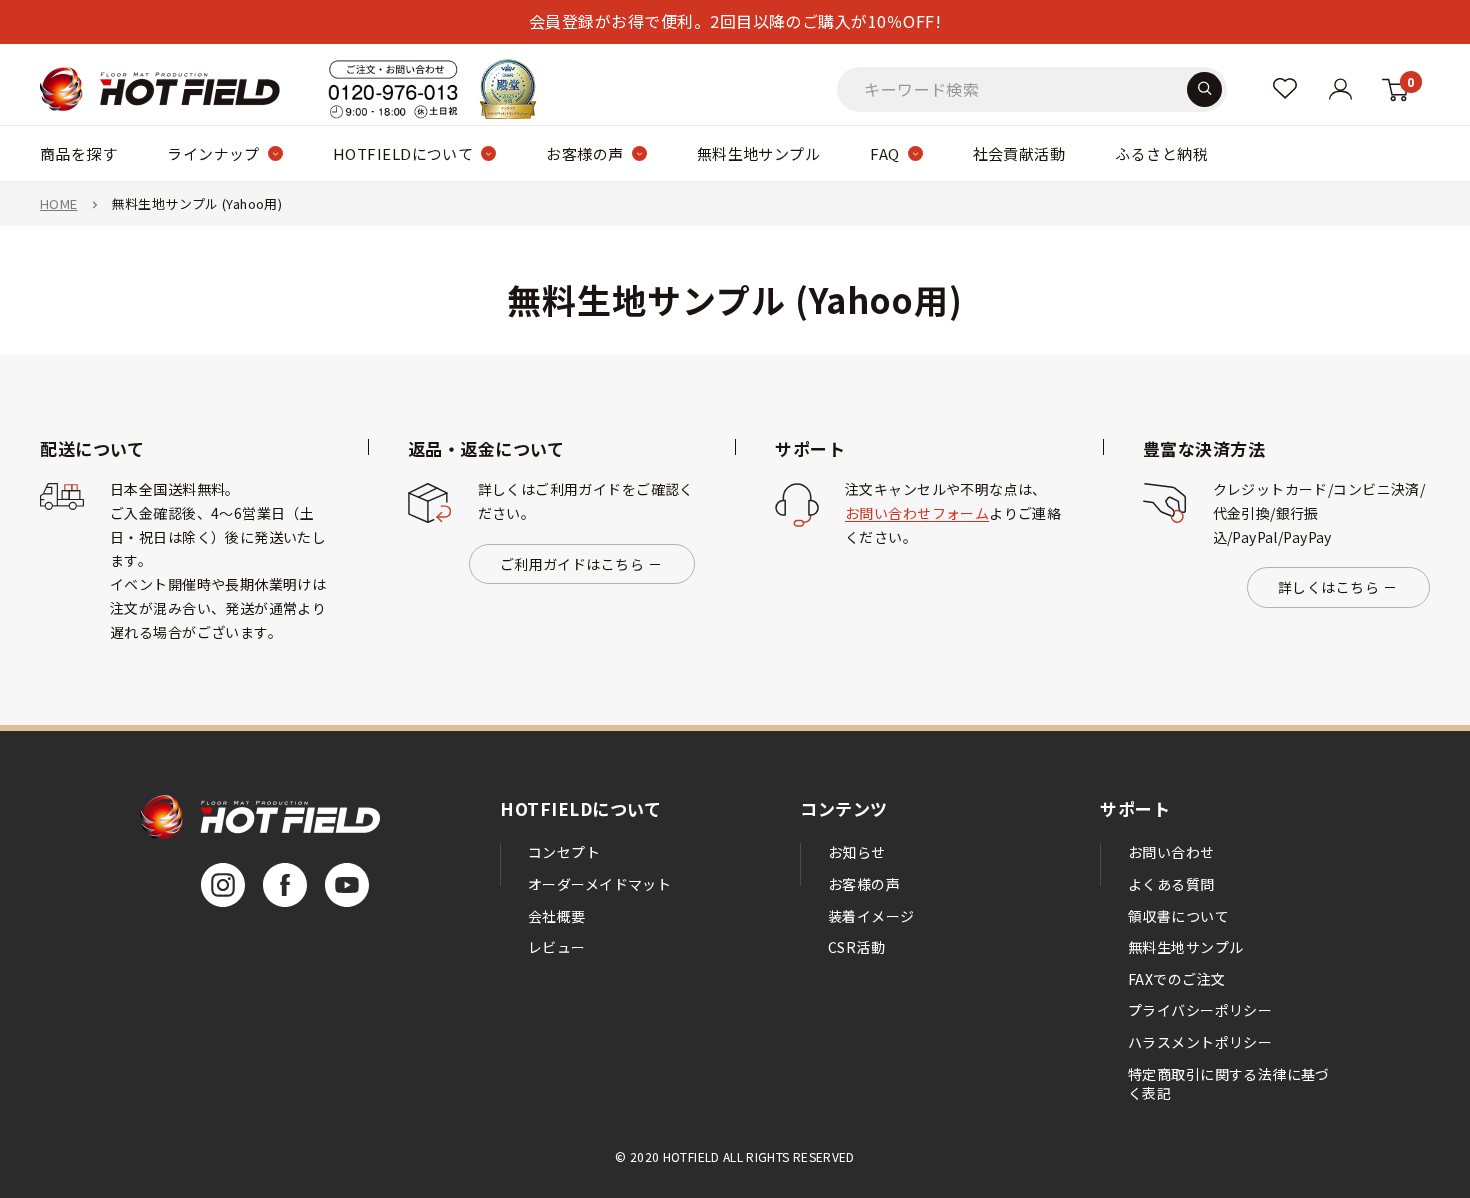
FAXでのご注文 (1176, 979)
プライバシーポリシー (1200, 1010)
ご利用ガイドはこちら (572, 564)
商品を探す (78, 153)
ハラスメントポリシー (1200, 1042)
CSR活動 (856, 947)
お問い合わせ (1171, 852)
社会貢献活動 (1019, 153)
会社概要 (557, 916)
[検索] (1204, 88)
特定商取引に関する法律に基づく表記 (1229, 1084)
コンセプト (564, 852)
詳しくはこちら (1328, 587)
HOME (59, 203)
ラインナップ (213, 153)
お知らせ (857, 852)
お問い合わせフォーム (917, 513)
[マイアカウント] (1285, 88)
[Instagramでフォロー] (223, 885)
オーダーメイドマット (599, 884)
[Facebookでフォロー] (285, 885)
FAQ (884, 153)
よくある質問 (1171, 884)
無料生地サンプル (759, 153)
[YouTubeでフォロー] (347, 885)
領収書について (1178, 916)
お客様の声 (584, 153)
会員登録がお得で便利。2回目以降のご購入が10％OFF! (735, 21)
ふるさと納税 (1161, 153)
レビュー (557, 947)
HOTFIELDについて (403, 153)
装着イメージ (871, 916)
